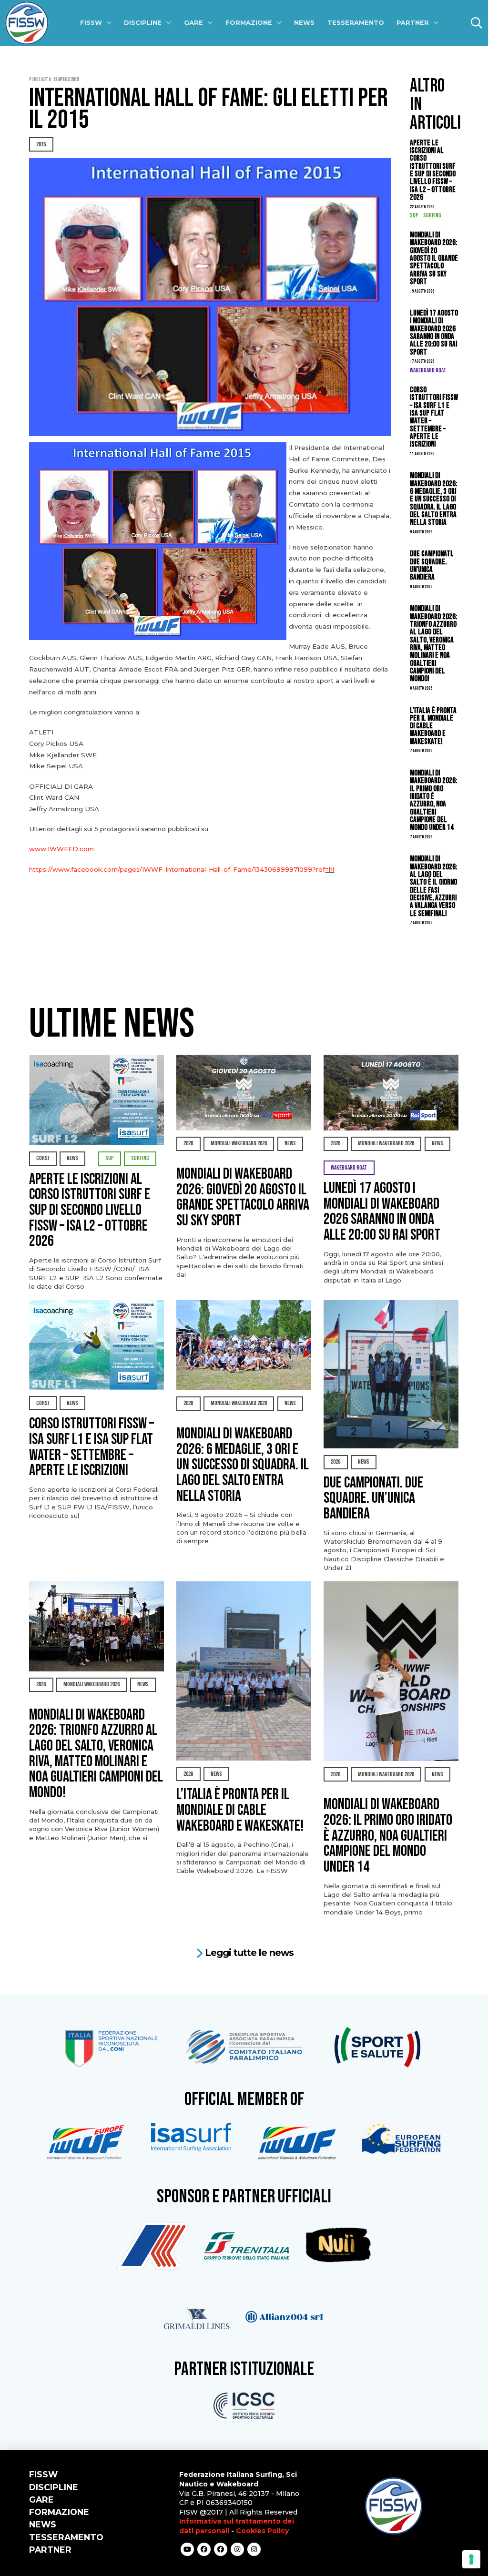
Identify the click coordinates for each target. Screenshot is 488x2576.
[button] (477, 23)
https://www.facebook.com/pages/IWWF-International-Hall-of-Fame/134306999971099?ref (177, 869)
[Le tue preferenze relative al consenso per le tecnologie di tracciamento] (471, 2559)
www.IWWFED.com (61, 849)
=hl (330, 869)
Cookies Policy (262, 2531)
